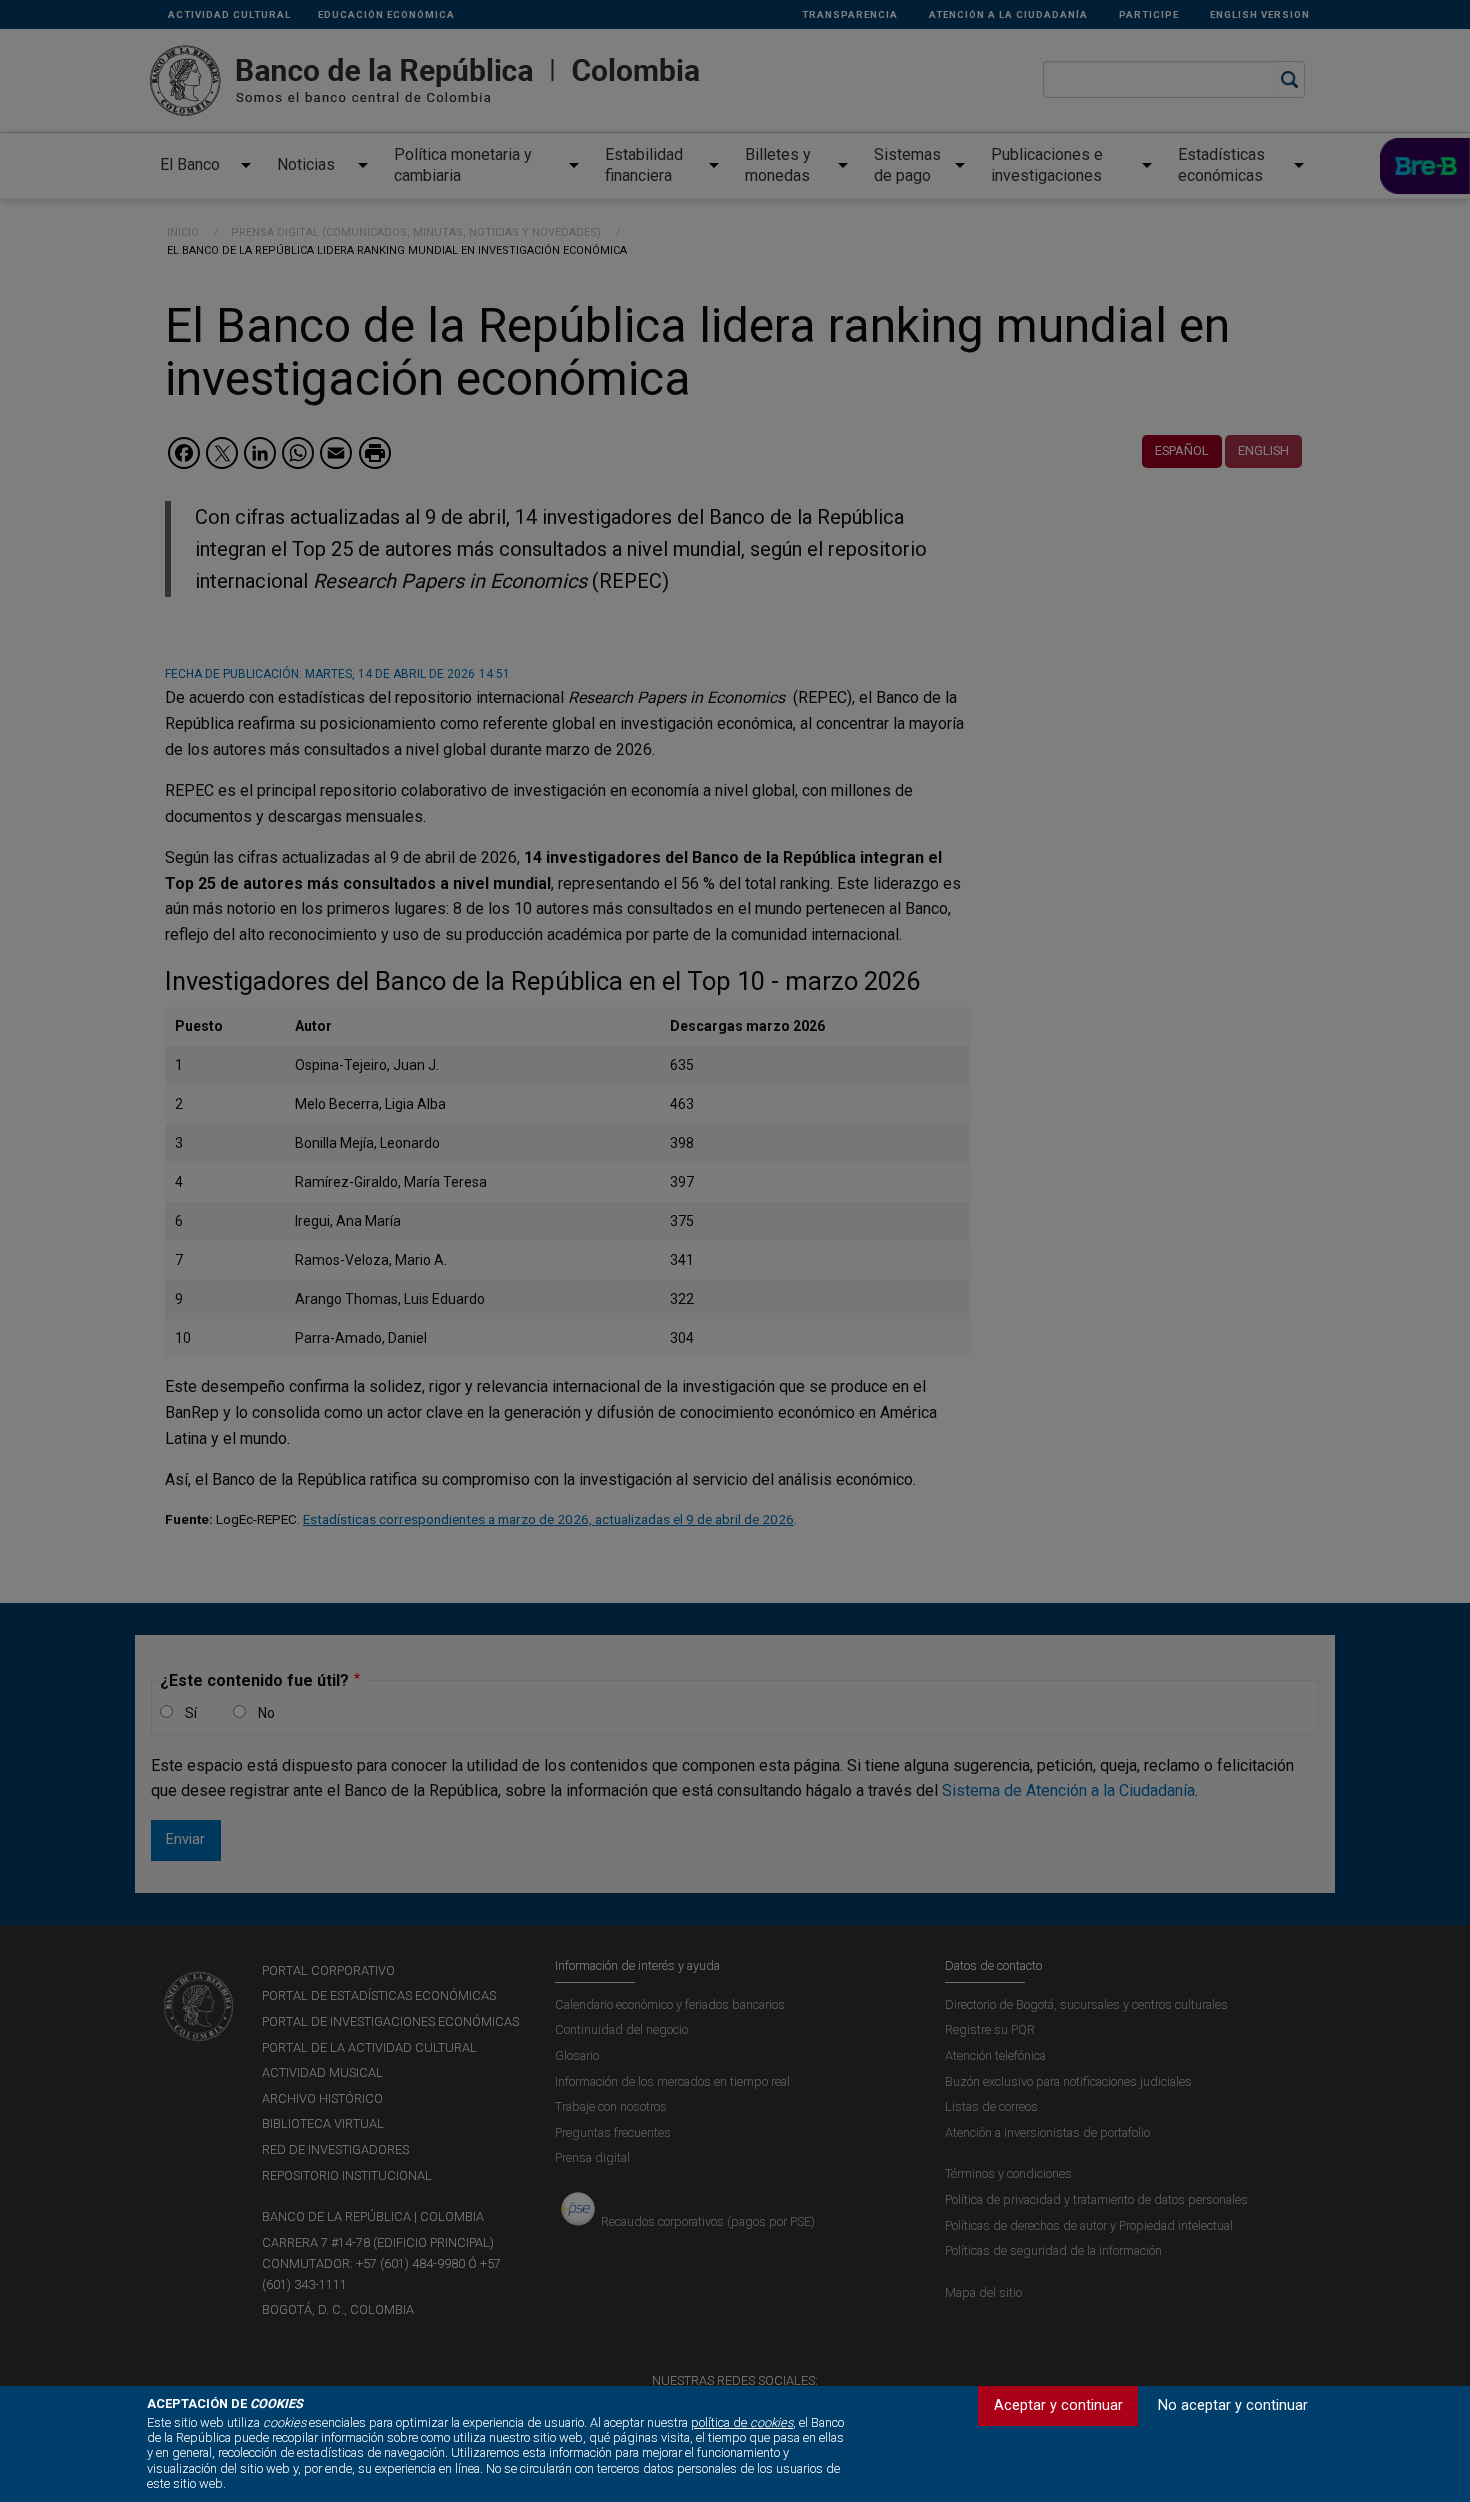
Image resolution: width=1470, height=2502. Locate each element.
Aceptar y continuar (1058, 2405)
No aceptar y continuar (1233, 2405)
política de (742, 2422)
